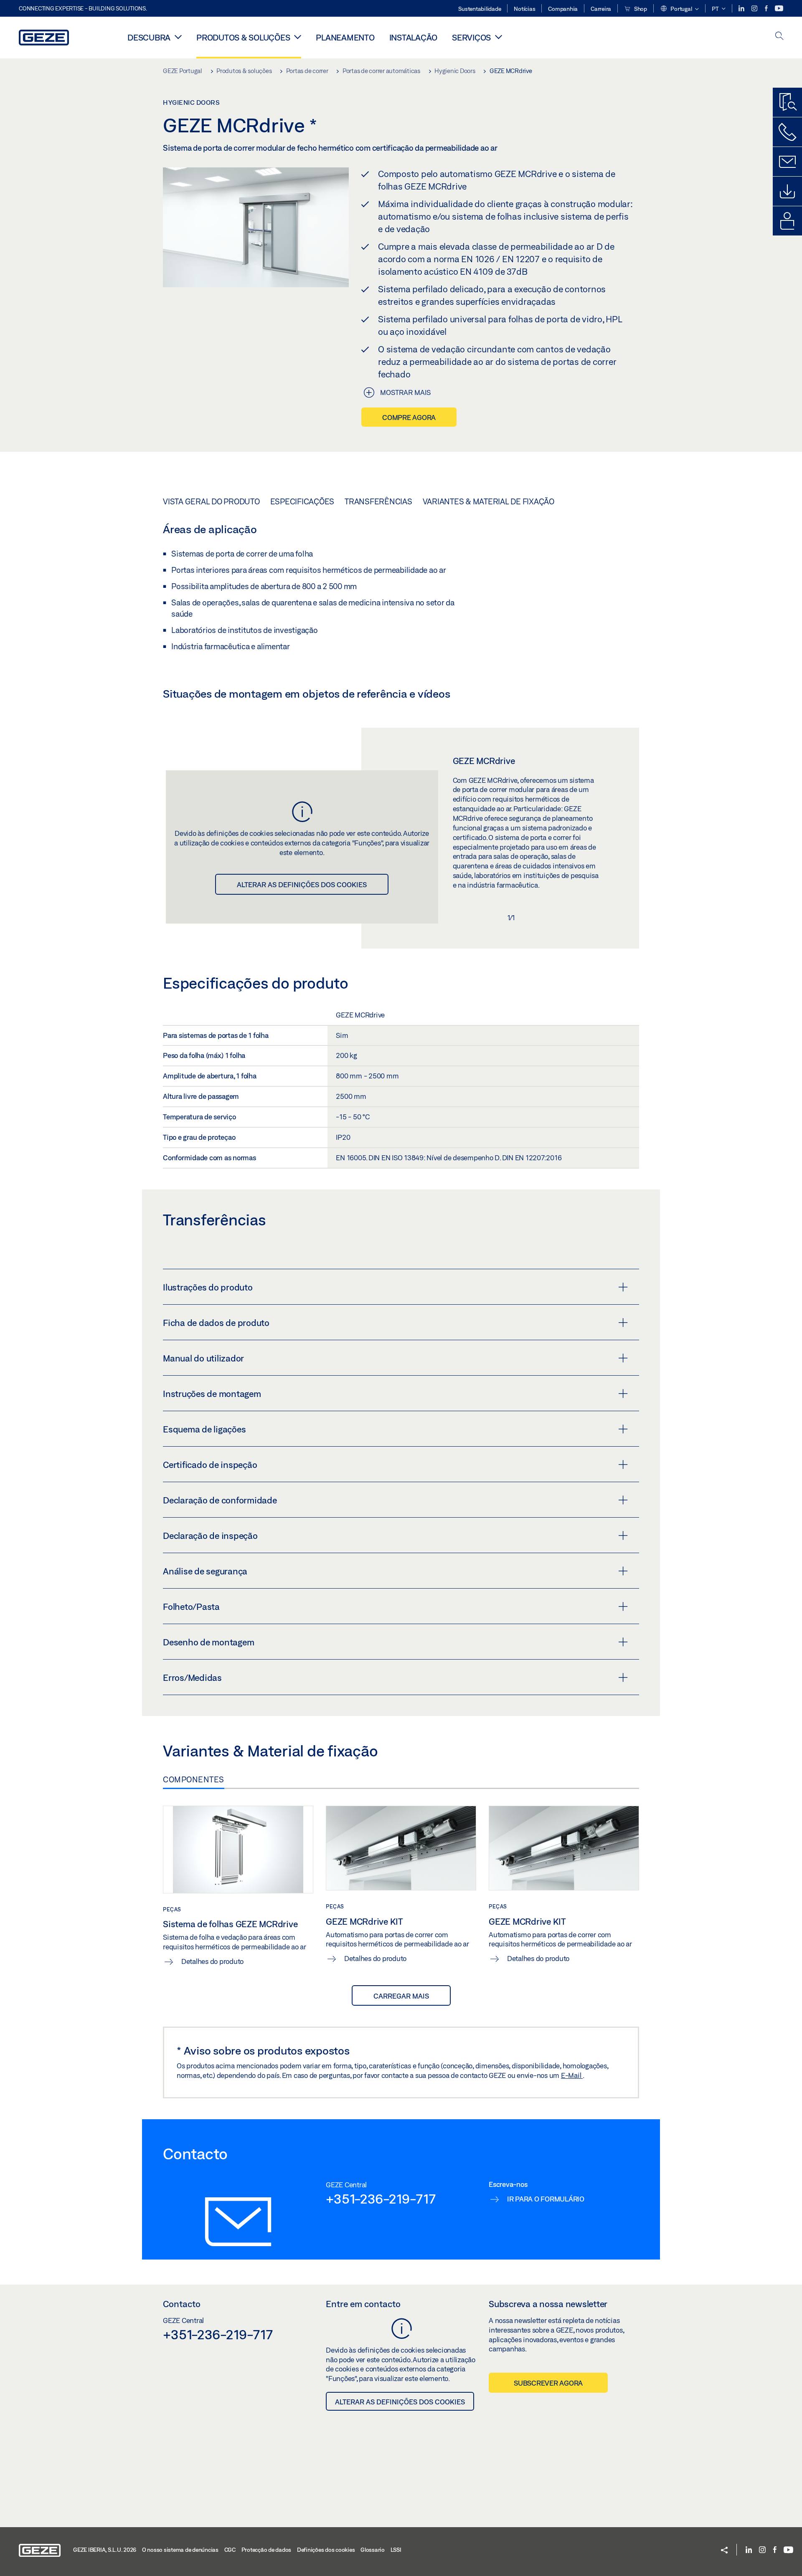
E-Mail (572, 2075)
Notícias (524, 9)
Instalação (414, 37)
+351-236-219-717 (381, 2199)
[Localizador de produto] (787, 102)
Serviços (471, 37)
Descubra (149, 37)
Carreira (601, 9)
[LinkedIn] (742, 9)
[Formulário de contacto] (787, 162)
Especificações (302, 501)
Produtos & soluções (243, 37)
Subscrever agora (548, 2383)
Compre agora (409, 417)
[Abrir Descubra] (178, 37)
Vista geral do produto (211, 501)
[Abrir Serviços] (499, 37)
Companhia (563, 9)
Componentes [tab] (194, 1779)
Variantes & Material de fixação (489, 501)
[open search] (779, 37)
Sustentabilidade (480, 9)
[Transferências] (787, 191)
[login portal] (787, 221)
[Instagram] (755, 9)
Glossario (373, 2550)
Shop (640, 9)
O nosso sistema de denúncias (180, 2550)
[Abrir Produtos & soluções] (298, 37)
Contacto (182, 2304)
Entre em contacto (363, 2304)
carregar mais (401, 1996)
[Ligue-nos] (787, 132)
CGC (230, 2550)
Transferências (378, 501)
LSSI (396, 2550)
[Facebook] (767, 9)
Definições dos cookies (326, 2550)
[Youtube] (779, 9)
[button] (679, 9)
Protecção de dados (266, 2550)
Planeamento (345, 37)
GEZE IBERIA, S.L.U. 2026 (105, 2550)
